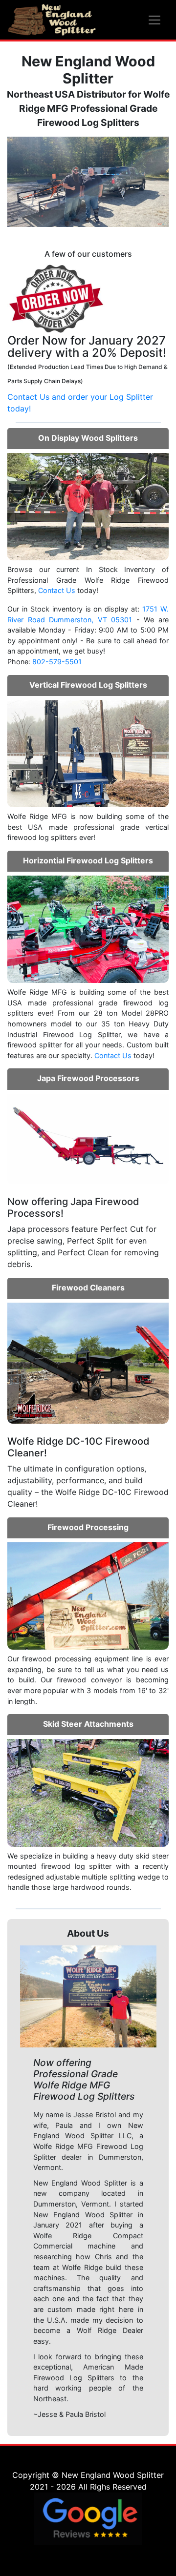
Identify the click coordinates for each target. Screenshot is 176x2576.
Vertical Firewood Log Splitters (88, 685)
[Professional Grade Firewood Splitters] (88, 928)
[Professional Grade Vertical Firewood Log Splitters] (88, 753)
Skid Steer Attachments (88, 1724)
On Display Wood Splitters (88, 438)
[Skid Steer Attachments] (88, 1792)
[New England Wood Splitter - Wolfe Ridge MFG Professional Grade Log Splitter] (52, 20)
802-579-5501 (57, 662)
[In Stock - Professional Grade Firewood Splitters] (88, 506)
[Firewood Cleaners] (88, 1362)
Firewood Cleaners (88, 1288)
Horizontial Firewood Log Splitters (88, 860)
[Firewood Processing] (88, 1595)
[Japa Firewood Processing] (88, 1138)
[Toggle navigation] (154, 20)
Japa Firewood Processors (88, 1078)
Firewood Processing (88, 1527)
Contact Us (57, 590)
